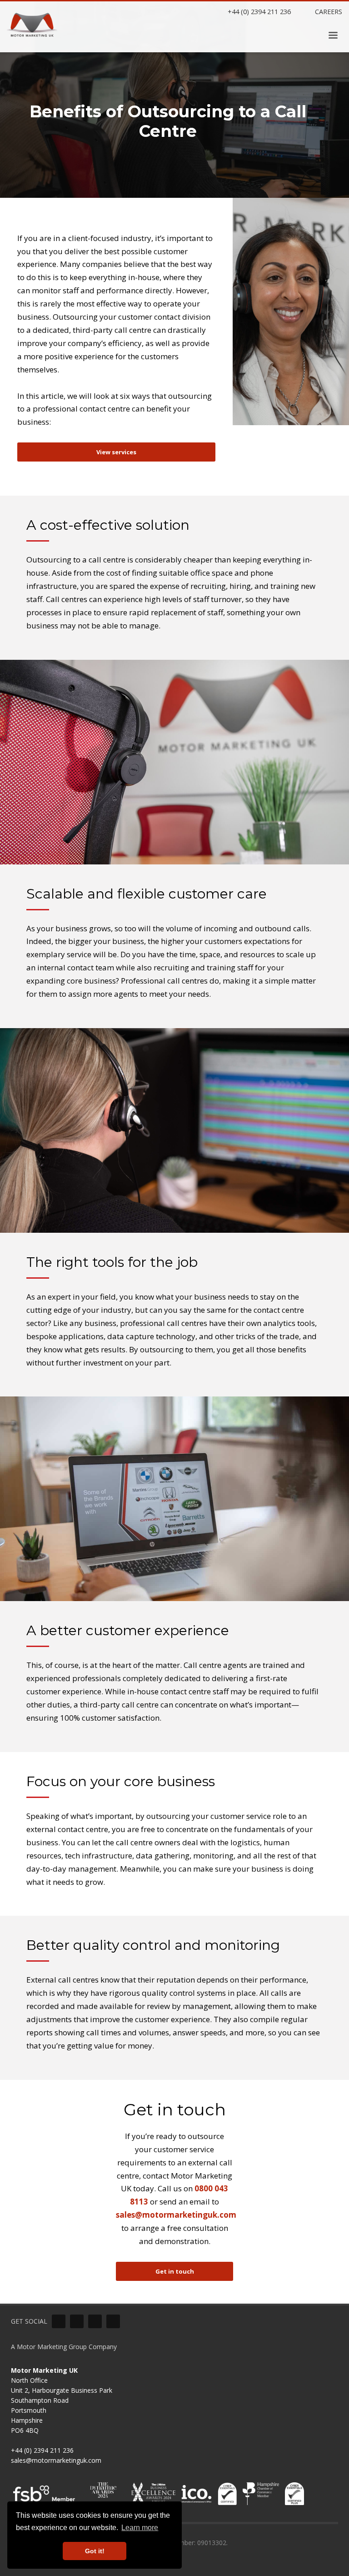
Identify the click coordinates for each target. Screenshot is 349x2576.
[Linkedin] (59, 2321)
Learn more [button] (140, 2528)
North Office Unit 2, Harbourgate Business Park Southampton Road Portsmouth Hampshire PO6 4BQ (62, 2400)
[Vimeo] (77, 2321)
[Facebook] (95, 2321)
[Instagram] (113, 2321)
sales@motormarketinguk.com (176, 2215)
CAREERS (328, 11)
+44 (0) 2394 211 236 (258, 11)
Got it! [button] (95, 2551)
